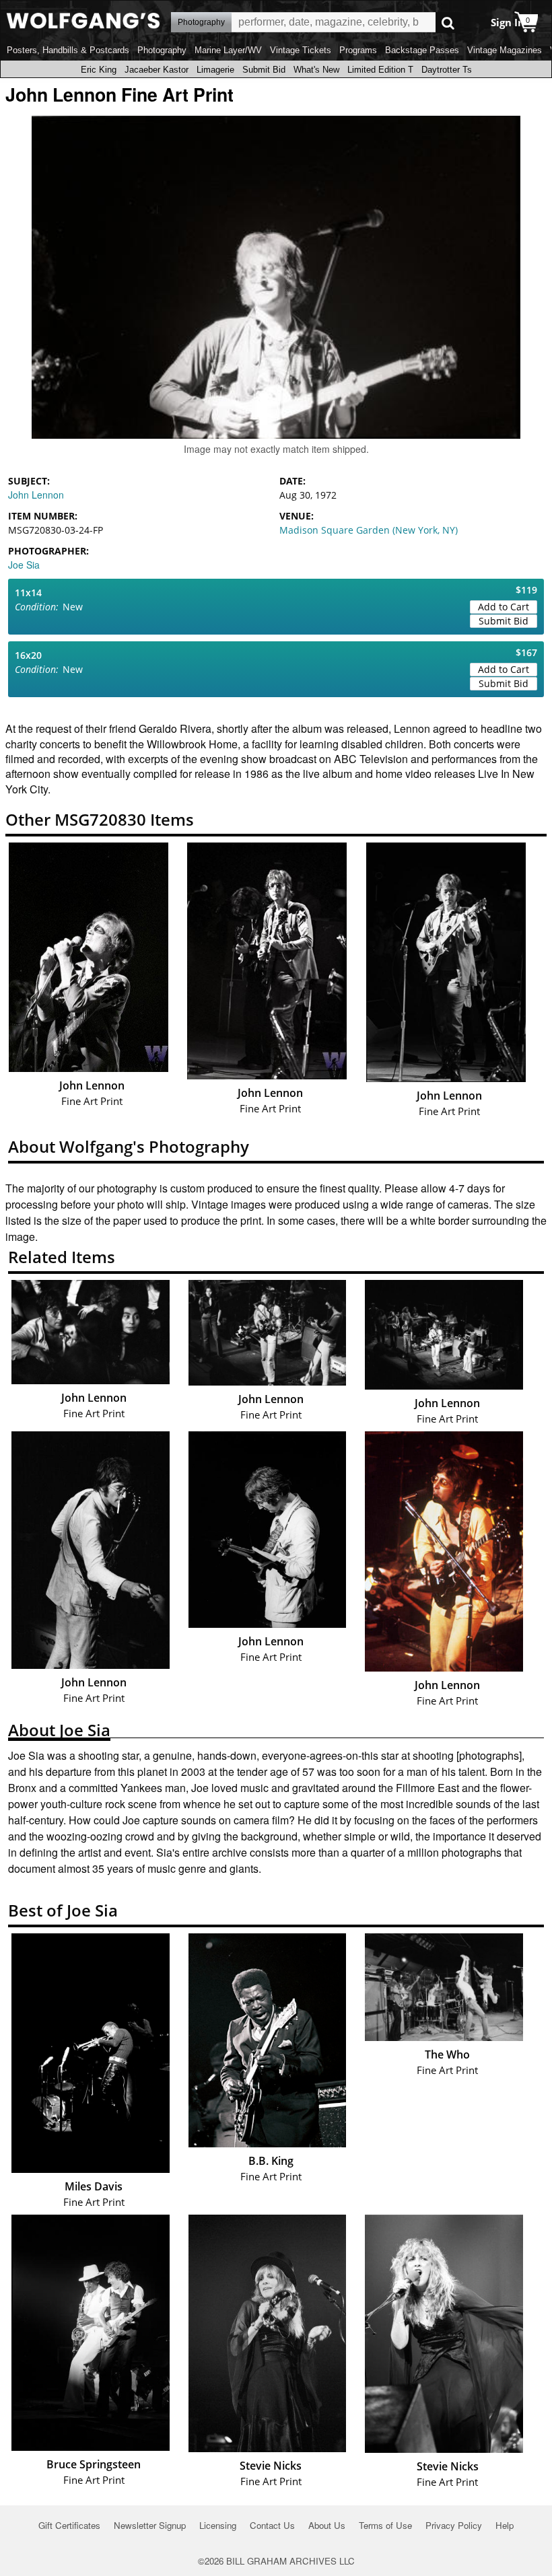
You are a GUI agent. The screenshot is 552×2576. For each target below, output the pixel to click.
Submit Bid (264, 70)
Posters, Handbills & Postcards (68, 50)
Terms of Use (385, 2525)
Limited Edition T (380, 70)
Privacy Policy (454, 2525)
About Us (327, 2525)
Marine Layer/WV (228, 50)
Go (448, 23)
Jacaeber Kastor (157, 70)
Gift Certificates (69, 2525)
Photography (162, 50)
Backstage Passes (422, 50)
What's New (316, 70)
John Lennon (36, 495)
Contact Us (272, 2525)
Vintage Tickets (301, 50)
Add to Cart (504, 607)
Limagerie (215, 70)
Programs (358, 50)
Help (505, 2525)
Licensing (218, 2525)
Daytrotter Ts (447, 70)
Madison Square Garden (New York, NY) (369, 530)
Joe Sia (24, 565)
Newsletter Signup (150, 2525)
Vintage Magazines (505, 50)
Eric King (99, 70)
